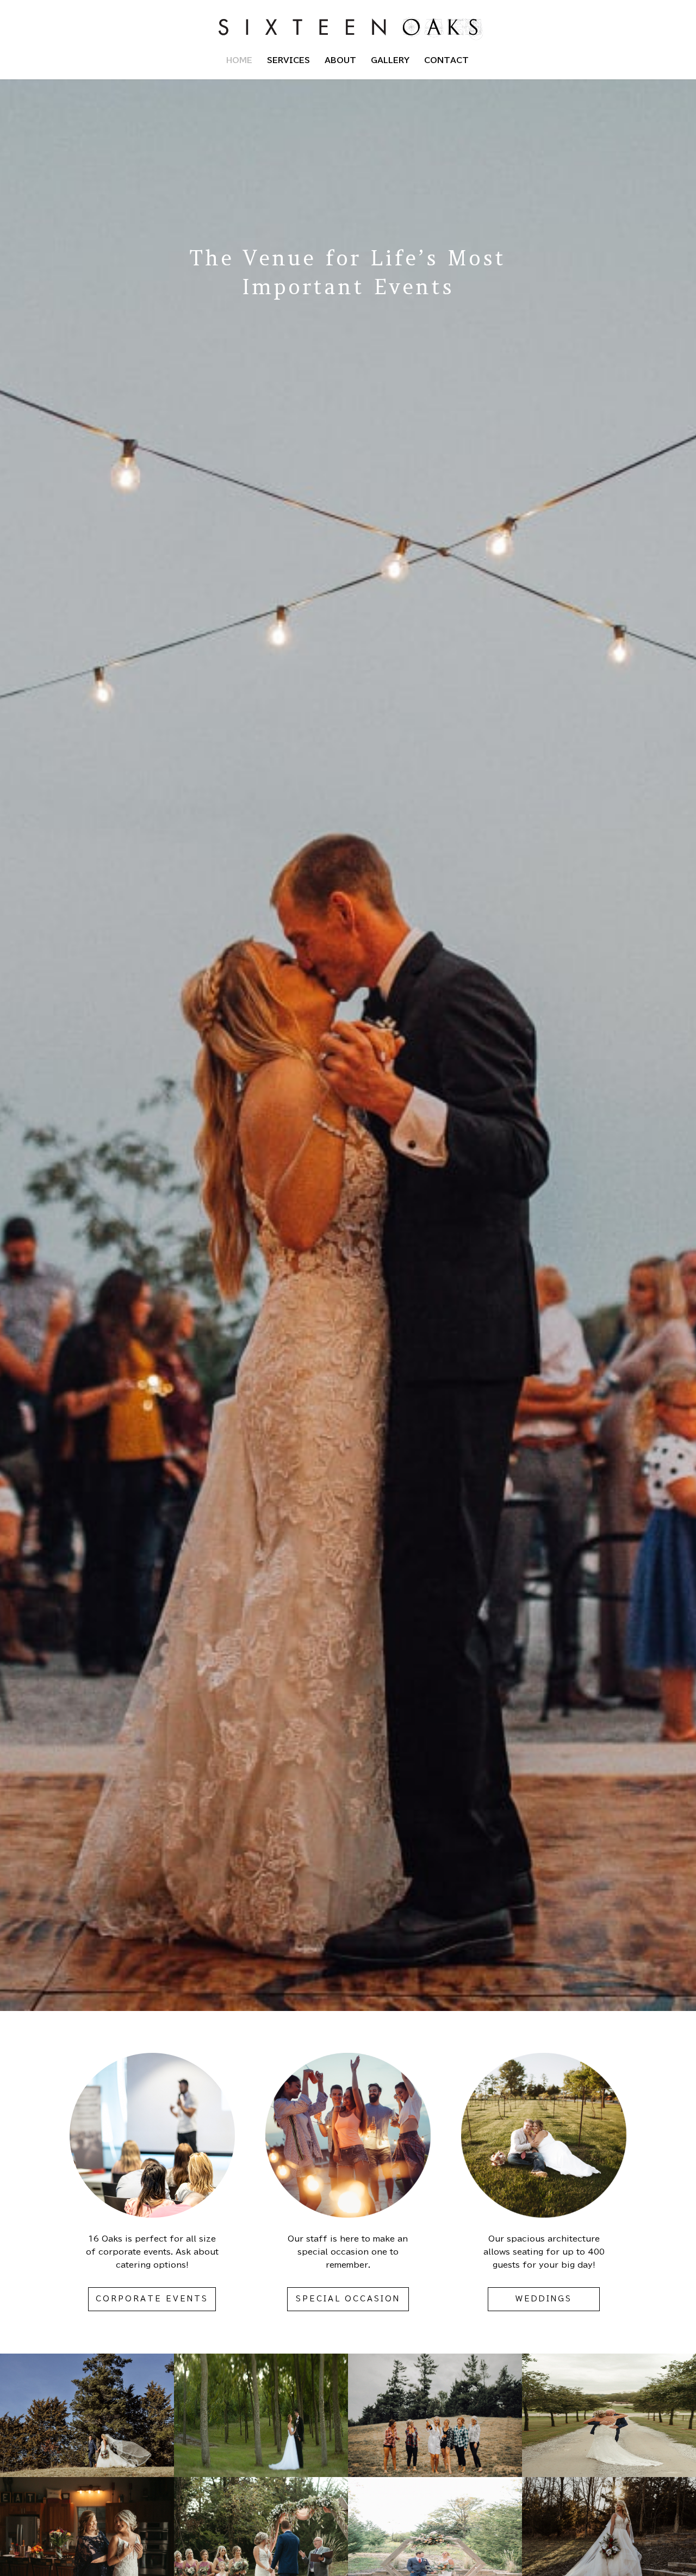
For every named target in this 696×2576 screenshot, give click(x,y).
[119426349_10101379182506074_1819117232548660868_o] (609, 2474)
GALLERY (390, 60)
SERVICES (288, 60)
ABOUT (340, 60)
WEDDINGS (544, 2299)
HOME (239, 60)
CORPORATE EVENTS (152, 2299)
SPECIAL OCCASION (348, 2299)
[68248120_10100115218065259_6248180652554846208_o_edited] (261, 2474)
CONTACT (446, 60)
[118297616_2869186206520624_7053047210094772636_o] (435, 2474)
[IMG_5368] (87, 2474)
